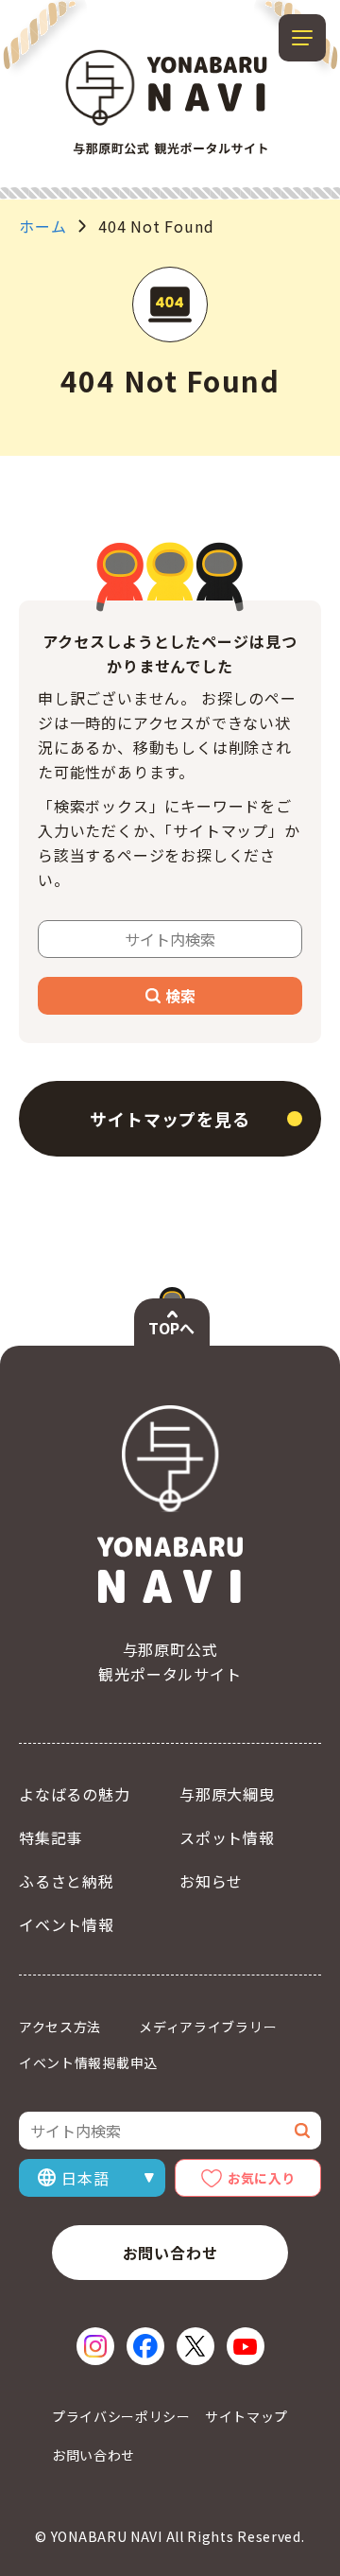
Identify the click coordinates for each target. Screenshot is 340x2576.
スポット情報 (227, 1837)
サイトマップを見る (170, 1119)
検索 (180, 996)
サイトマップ (246, 2416)
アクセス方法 (60, 2027)
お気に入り (262, 2178)
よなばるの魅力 (75, 1794)
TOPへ (171, 1328)
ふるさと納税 (67, 1881)
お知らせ (211, 1881)
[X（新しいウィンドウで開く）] (195, 2346)
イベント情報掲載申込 (88, 2063)
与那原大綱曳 (227, 1794)
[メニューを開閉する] (302, 38)
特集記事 (51, 1837)
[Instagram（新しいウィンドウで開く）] (95, 2346)
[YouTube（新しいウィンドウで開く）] (246, 2346)
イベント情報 (67, 1924)
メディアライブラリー (208, 2027)
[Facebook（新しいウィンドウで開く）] (145, 2346)
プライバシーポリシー (121, 2416)
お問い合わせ (170, 2253)
